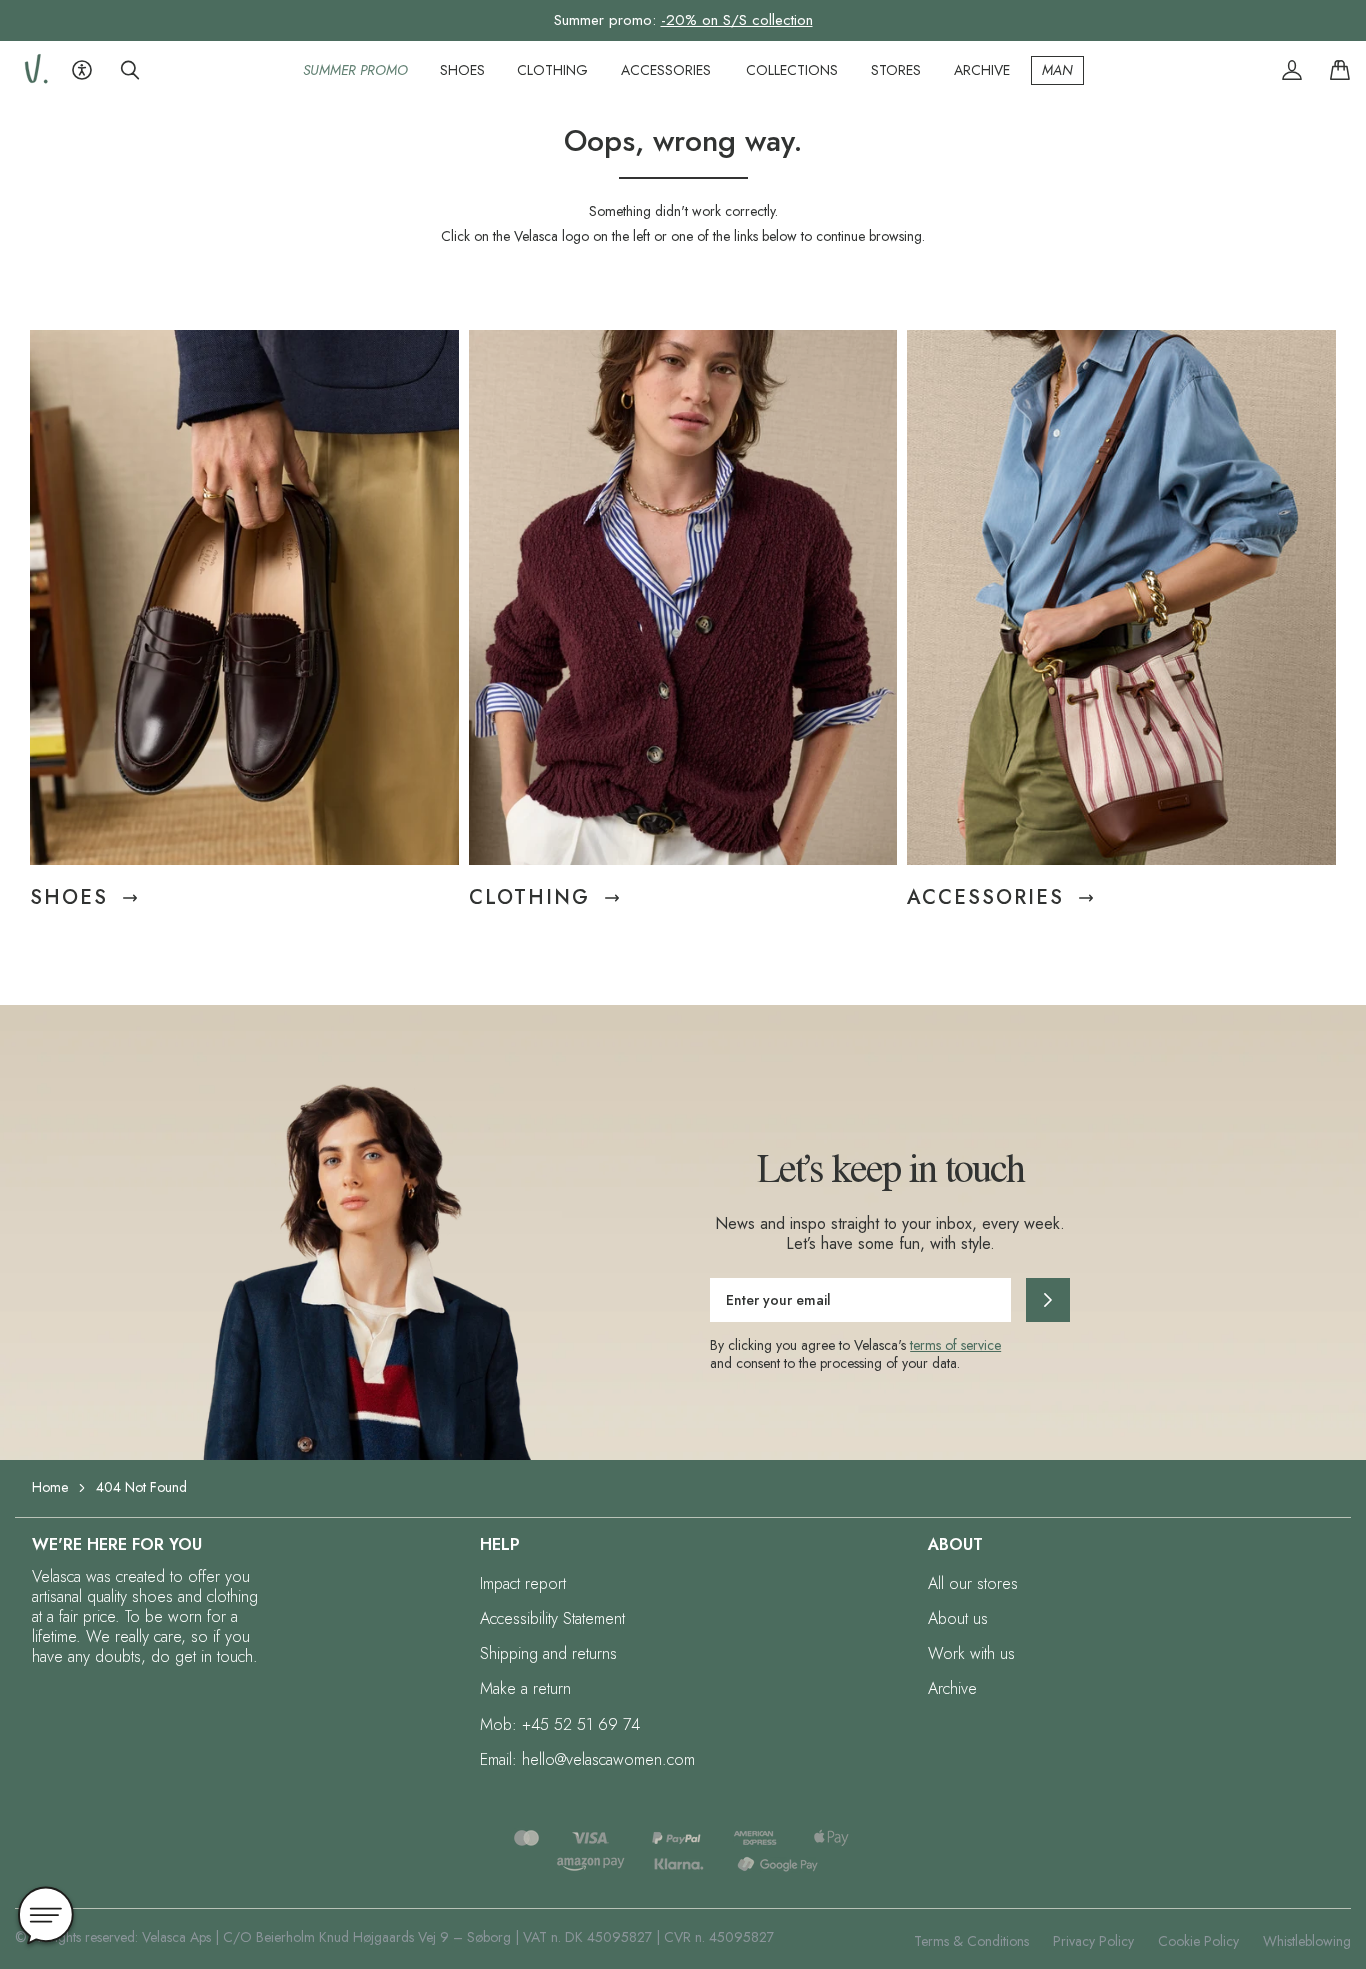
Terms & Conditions (971, 1941)
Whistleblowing (1307, 1941)
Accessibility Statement (552, 1618)
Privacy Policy (1093, 1941)
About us (958, 1618)
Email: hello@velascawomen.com (587, 1759)
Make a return (525, 1688)
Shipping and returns (548, 1653)
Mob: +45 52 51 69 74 (560, 1724)
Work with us (971, 1653)
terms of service (955, 1345)
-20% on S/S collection (737, 20)
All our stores (973, 1583)
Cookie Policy (1198, 1941)
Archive (952, 1688)
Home (50, 1487)
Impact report (523, 1583)
